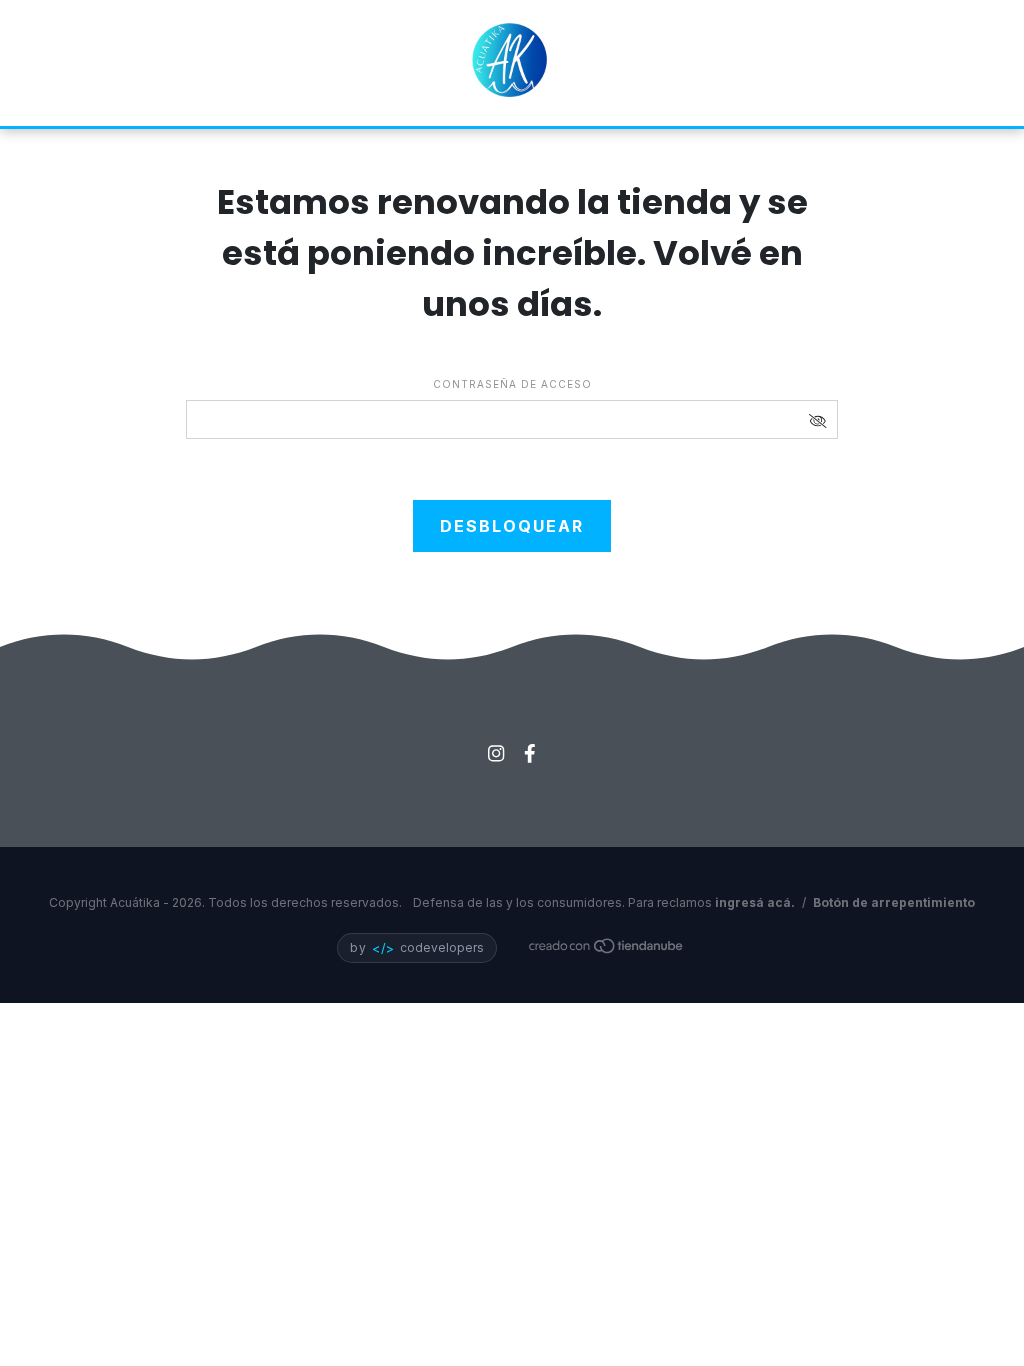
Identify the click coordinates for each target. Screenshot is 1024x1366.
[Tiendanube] (607, 949)
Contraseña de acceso (512, 384)
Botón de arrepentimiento (894, 902)
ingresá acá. (755, 902)
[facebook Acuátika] (530, 753)
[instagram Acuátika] (496, 753)
